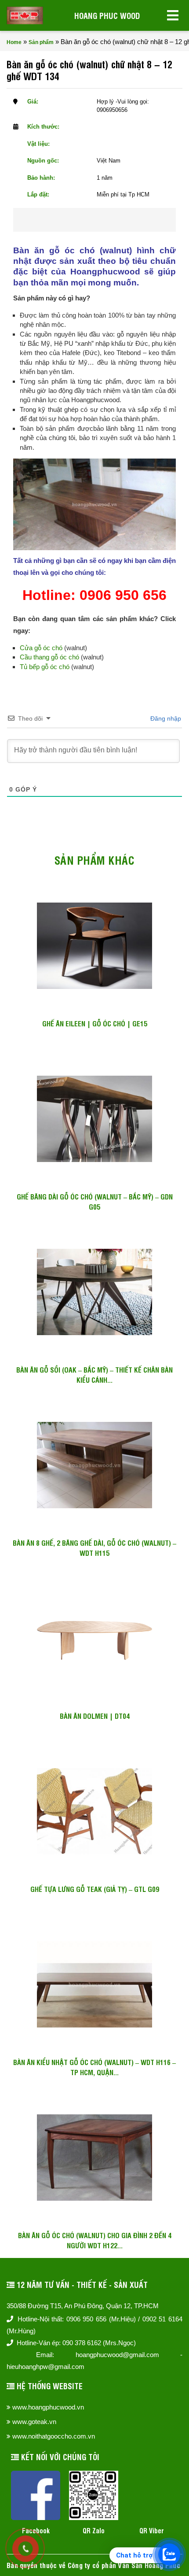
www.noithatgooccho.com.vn (54, 2436)
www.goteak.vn (34, 2422)
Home (14, 42)
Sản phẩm (41, 42)
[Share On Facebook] (78, 220)
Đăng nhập (165, 718)
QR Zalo (94, 2530)
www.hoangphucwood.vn (48, 2407)
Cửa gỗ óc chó (41, 648)
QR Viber (152, 2530)
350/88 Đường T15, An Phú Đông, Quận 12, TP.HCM (83, 2306)
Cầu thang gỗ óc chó (49, 657)
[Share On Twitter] (106, 220)
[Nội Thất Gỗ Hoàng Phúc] (25, 15)
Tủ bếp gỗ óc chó (45, 667)
